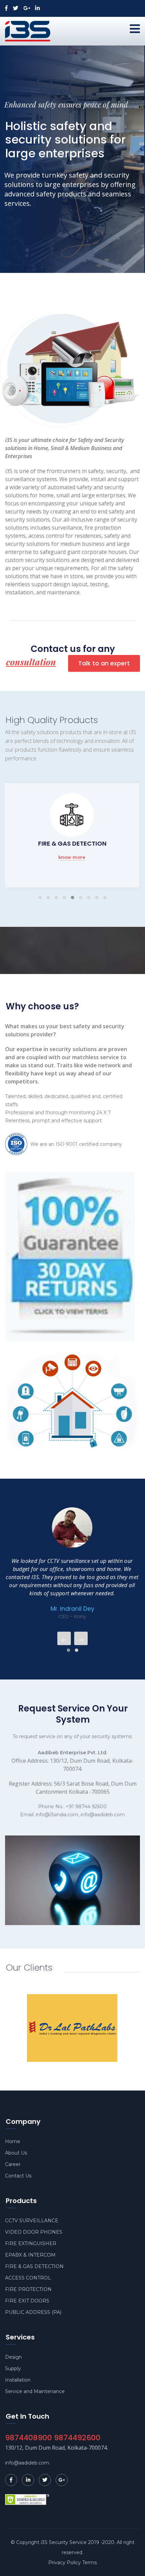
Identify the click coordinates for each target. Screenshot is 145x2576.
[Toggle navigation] (135, 29)
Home (13, 2141)
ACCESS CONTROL (72, 843)
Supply (13, 2368)
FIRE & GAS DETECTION (34, 2266)
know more (72, 857)
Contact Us (18, 2176)
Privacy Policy (65, 2563)
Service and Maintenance (35, 2391)
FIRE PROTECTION (28, 2289)
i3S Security (54, 2542)
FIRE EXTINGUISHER (31, 2243)
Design (13, 2357)
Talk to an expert (104, 663)
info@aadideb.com (27, 2463)
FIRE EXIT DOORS (27, 2301)
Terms (90, 2563)
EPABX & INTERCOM (30, 2255)
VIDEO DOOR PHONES (34, 2232)
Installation (18, 2380)
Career (13, 2164)
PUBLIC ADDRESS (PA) (33, 2312)
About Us (16, 2153)
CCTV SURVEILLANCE (32, 2221)
